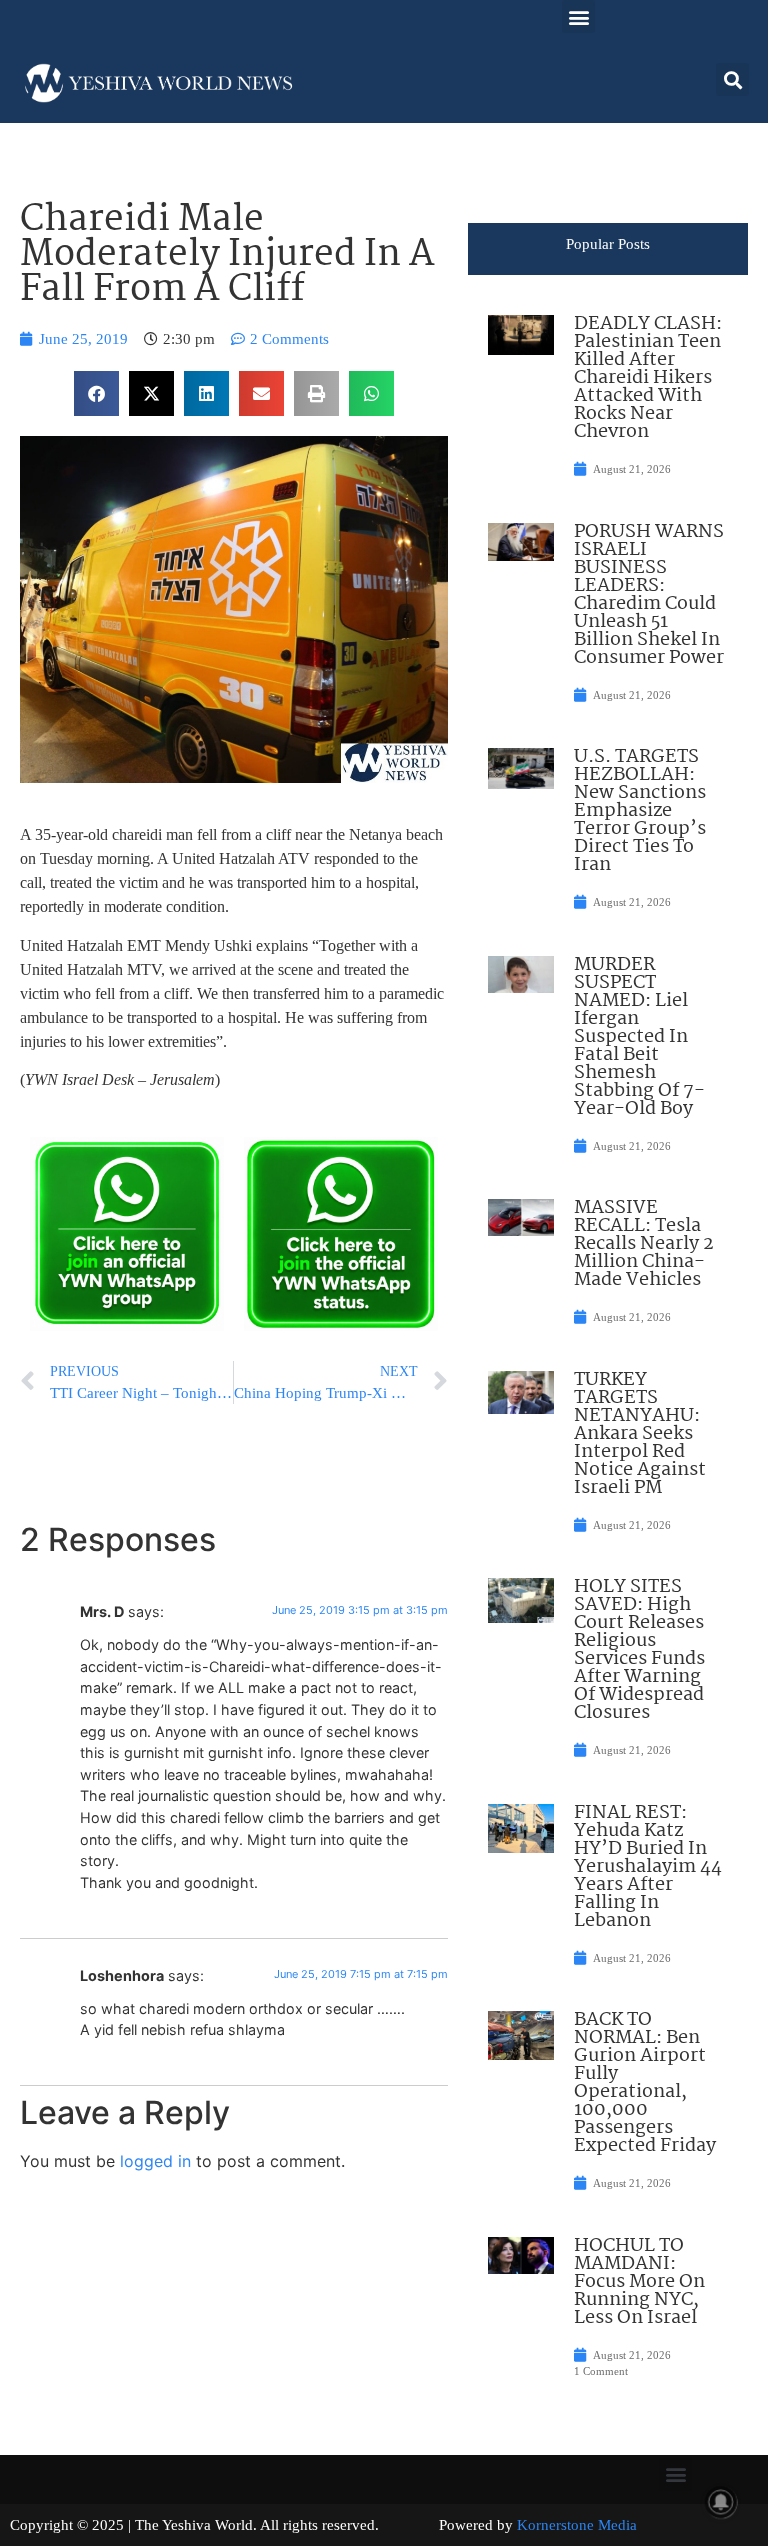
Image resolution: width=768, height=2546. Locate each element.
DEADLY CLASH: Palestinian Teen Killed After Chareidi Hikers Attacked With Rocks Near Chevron (648, 378)
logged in (155, 2161)
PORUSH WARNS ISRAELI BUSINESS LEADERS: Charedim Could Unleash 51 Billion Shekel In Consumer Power (649, 595)
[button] (578, 16)
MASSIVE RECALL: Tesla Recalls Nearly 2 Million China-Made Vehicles (644, 1244)
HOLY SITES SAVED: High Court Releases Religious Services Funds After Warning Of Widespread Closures (639, 1650)
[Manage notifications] (721, 2502)
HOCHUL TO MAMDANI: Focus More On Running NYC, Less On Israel (639, 2282)
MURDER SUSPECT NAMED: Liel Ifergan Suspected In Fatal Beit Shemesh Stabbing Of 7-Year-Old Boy (639, 1037)
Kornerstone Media (577, 2525)
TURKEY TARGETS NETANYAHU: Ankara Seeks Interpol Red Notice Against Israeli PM (640, 1434)
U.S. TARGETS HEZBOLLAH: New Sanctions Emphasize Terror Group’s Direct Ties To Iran (640, 811)
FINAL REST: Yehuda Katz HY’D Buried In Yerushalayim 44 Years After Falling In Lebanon (648, 1867)
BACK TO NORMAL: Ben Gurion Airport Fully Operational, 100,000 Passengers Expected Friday (645, 2083)
